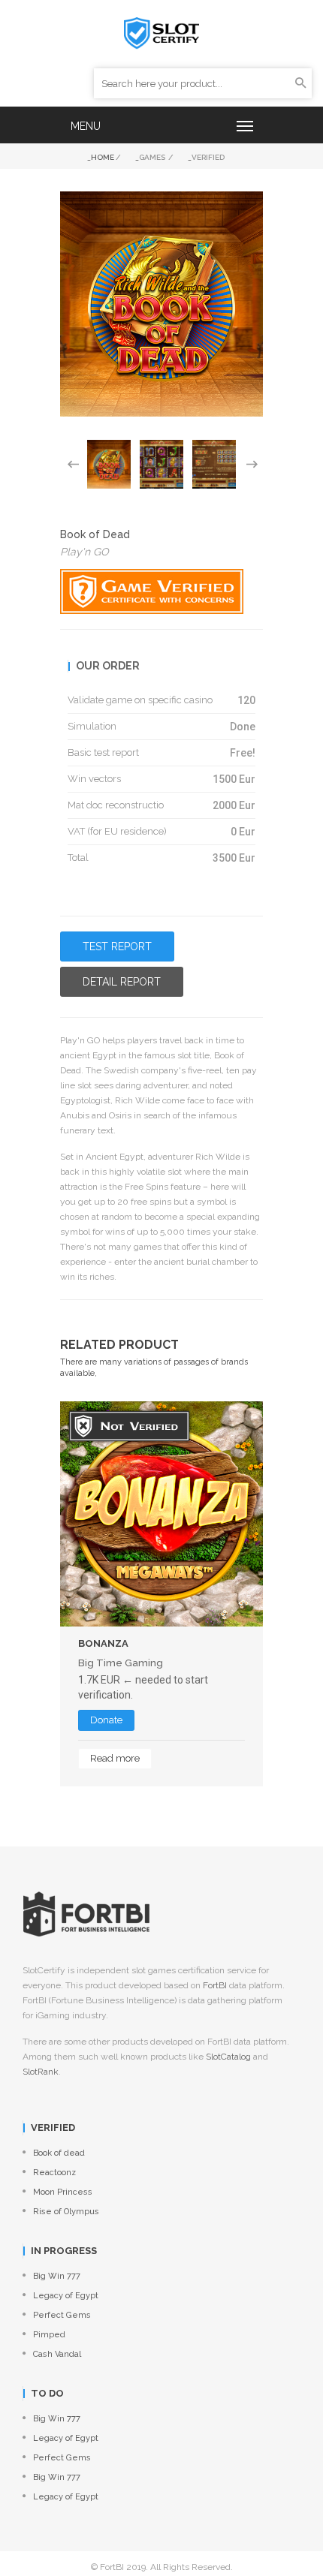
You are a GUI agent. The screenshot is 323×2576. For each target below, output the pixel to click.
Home (103, 157)
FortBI (215, 1985)
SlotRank (41, 2072)
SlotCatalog (228, 2057)
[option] (109, 464)
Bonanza (103, 1643)
